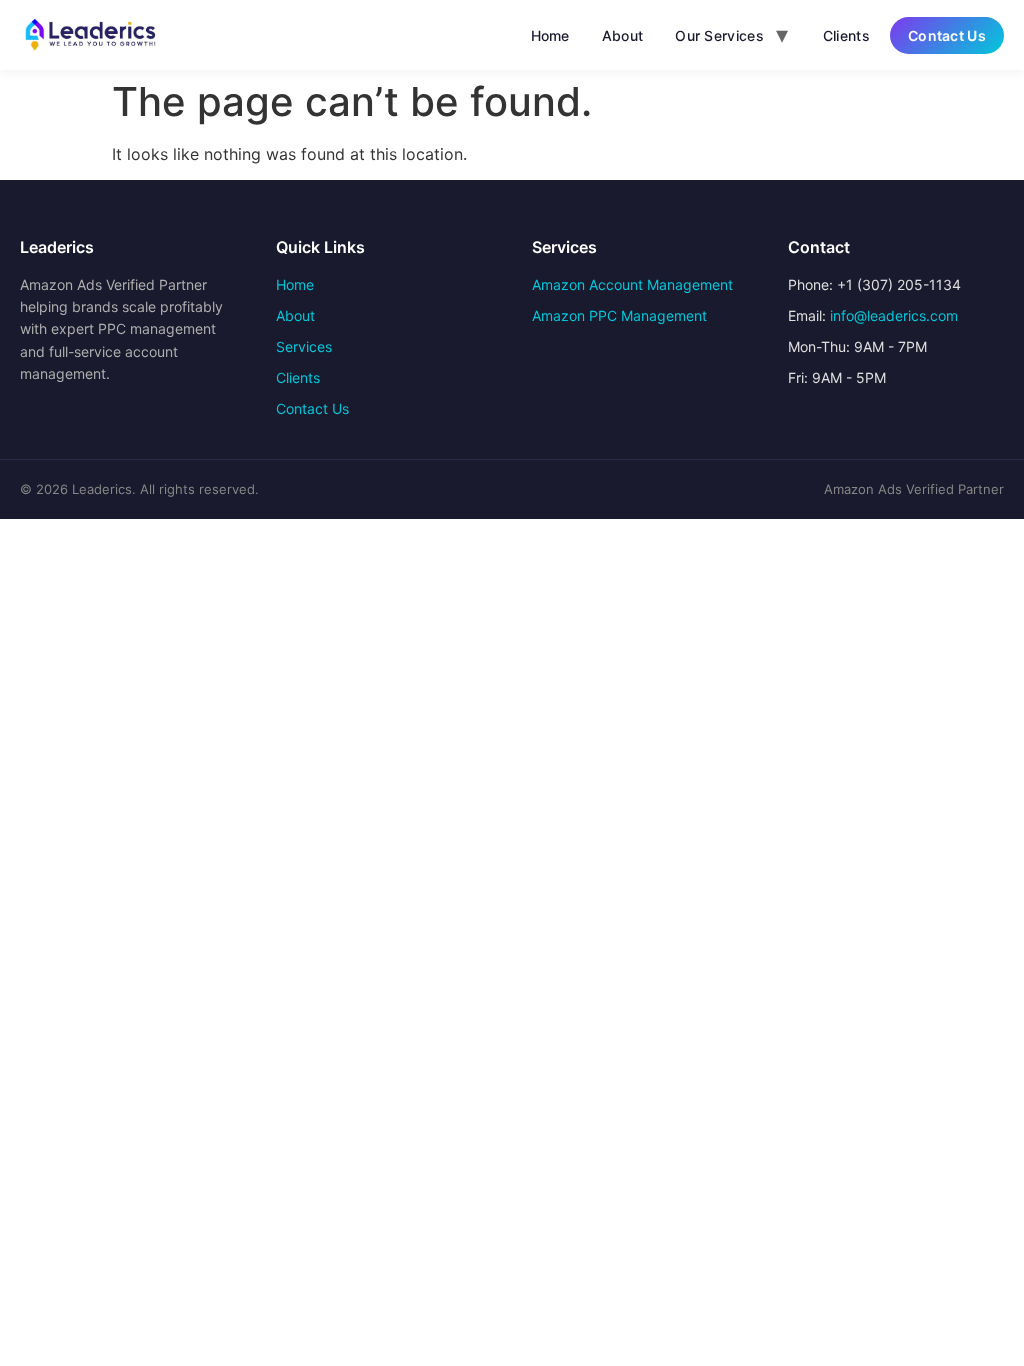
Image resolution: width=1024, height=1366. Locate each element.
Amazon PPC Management (619, 315)
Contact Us (947, 35)
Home (550, 35)
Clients (846, 35)
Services (304, 346)
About (623, 35)
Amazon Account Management (632, 284)
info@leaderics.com (894, 315)
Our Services (719, 35)
